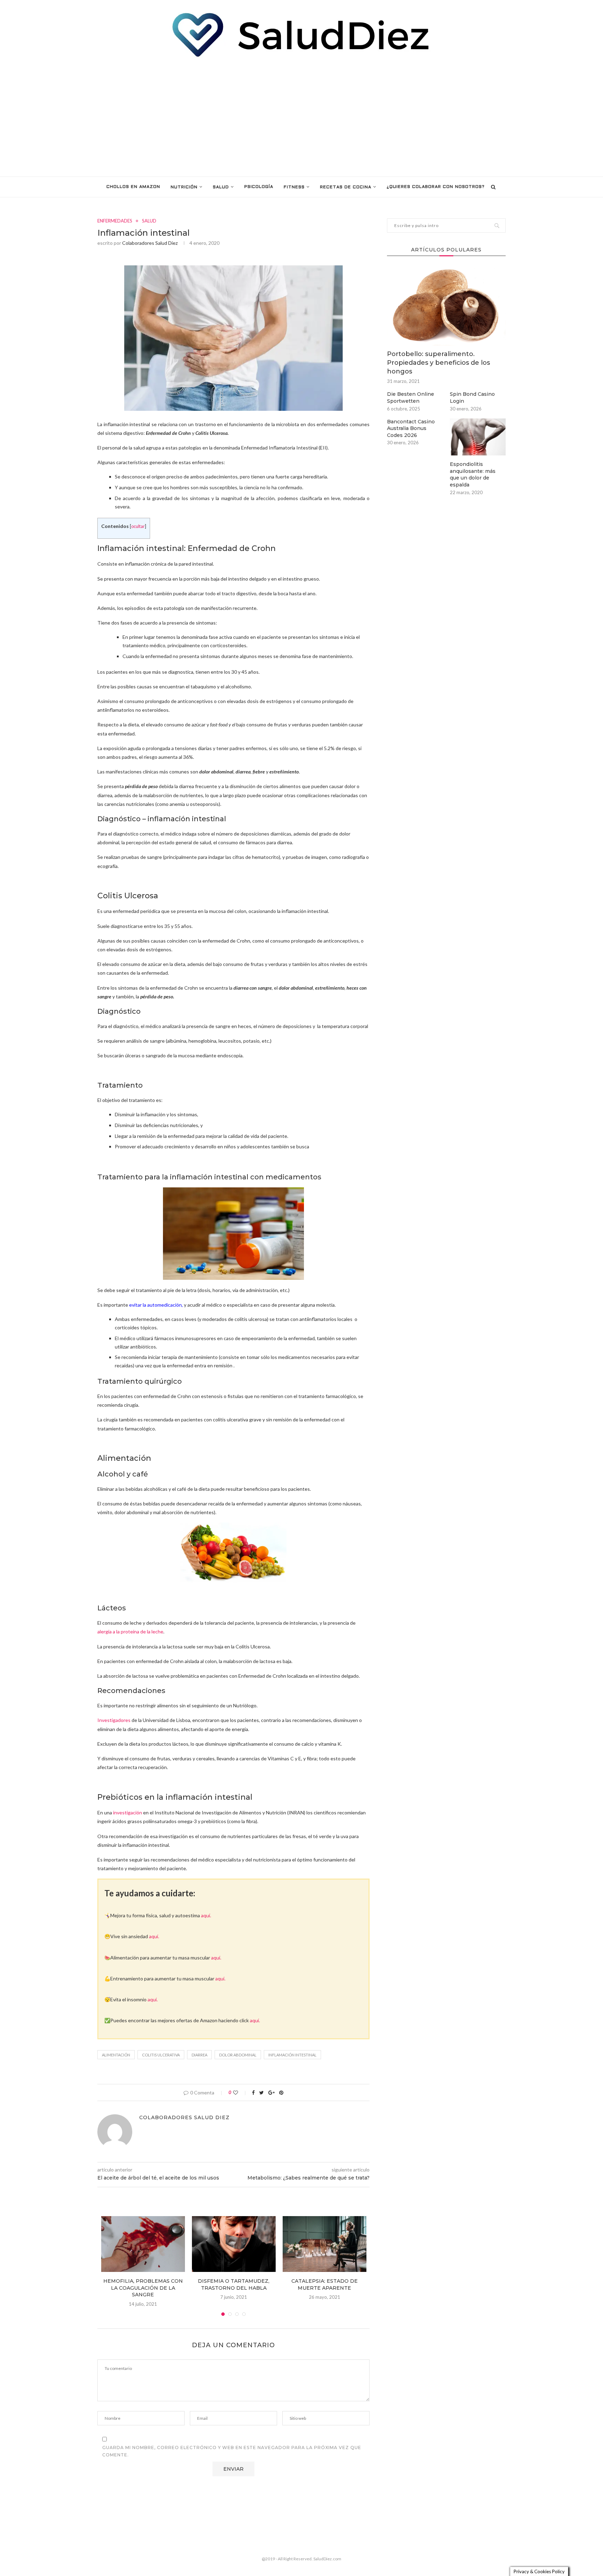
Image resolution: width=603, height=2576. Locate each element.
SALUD (221, 187)
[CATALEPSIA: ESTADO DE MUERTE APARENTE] (325, 2244)
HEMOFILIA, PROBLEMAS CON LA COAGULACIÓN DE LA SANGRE (143, 2288)
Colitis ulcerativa (161, 2055)
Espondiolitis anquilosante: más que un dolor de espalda (473, 474)
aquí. (206, 1915)
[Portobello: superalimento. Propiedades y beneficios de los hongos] (446, 306)
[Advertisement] (301, 117)
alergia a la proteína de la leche (130, 1631)
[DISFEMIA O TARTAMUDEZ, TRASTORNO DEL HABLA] (234, 2244)
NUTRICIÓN (184, 187)
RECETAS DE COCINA (346, 187)
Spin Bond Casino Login (472, 398)
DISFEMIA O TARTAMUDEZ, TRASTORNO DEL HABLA (234, 2284)
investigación (128, 1812)
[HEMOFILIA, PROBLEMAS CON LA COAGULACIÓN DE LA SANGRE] (143, 2244)
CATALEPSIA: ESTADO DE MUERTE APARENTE (325, 2284)
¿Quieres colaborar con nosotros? (436, 187)
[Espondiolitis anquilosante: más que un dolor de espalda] (478, 437)
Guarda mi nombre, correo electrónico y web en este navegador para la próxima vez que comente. (232, 2451)
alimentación (116, 2055)
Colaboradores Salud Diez (150, 243)
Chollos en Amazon (133, 187)
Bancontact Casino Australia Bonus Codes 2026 (411, 428)
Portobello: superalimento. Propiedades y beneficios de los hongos (438, 363)
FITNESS (294, 187)
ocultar (138, 526)
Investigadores (114, 1720)
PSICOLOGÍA (259, 187)
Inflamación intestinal (292, 2055)
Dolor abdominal (238, 2055)
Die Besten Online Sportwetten (411, 398)
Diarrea (199, 2055)
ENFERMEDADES (115, 221)
